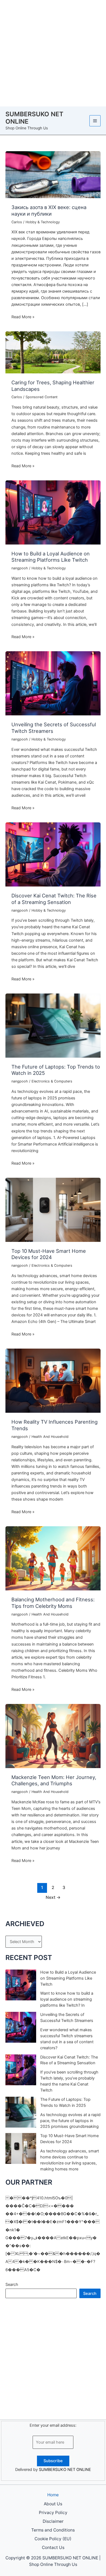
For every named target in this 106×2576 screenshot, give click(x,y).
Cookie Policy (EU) (53, 2539)
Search (12, 2285)
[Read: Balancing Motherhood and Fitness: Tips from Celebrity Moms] (53, 1558)
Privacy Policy (53, 2513)
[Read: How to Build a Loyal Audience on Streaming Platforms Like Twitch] (53, 512)
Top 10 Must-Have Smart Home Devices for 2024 (49, 1254)
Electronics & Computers (52, 1081)
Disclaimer (53, 2521)
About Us (53, 2504)
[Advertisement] (53, 53)
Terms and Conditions (53, 2530)
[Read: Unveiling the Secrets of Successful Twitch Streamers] (53, 683)
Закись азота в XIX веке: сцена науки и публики (49, 210)
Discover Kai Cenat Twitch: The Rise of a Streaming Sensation (54, 899)
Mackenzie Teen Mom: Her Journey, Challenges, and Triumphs (54, 1780)
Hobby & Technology (43, 222)
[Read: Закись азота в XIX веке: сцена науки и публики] (53, 174)
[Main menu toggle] (95, 121)
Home (53, 2495)
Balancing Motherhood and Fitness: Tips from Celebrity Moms (53, 1603)
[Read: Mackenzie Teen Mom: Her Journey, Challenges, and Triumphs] (53, 1736)
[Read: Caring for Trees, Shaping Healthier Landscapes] (53, 352)
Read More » (23, 317)
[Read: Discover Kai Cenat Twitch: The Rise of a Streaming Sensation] (53, 854)
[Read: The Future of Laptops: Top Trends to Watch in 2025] (53, 1025)
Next (53, 1897)
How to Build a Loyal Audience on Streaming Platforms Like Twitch (51, 557)
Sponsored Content (42, 397)
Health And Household (50, 1437)
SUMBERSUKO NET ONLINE (34, 118)
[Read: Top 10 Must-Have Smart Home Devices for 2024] (53, 1209)
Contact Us (53, 2547)
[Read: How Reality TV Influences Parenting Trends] (53, 1381)
